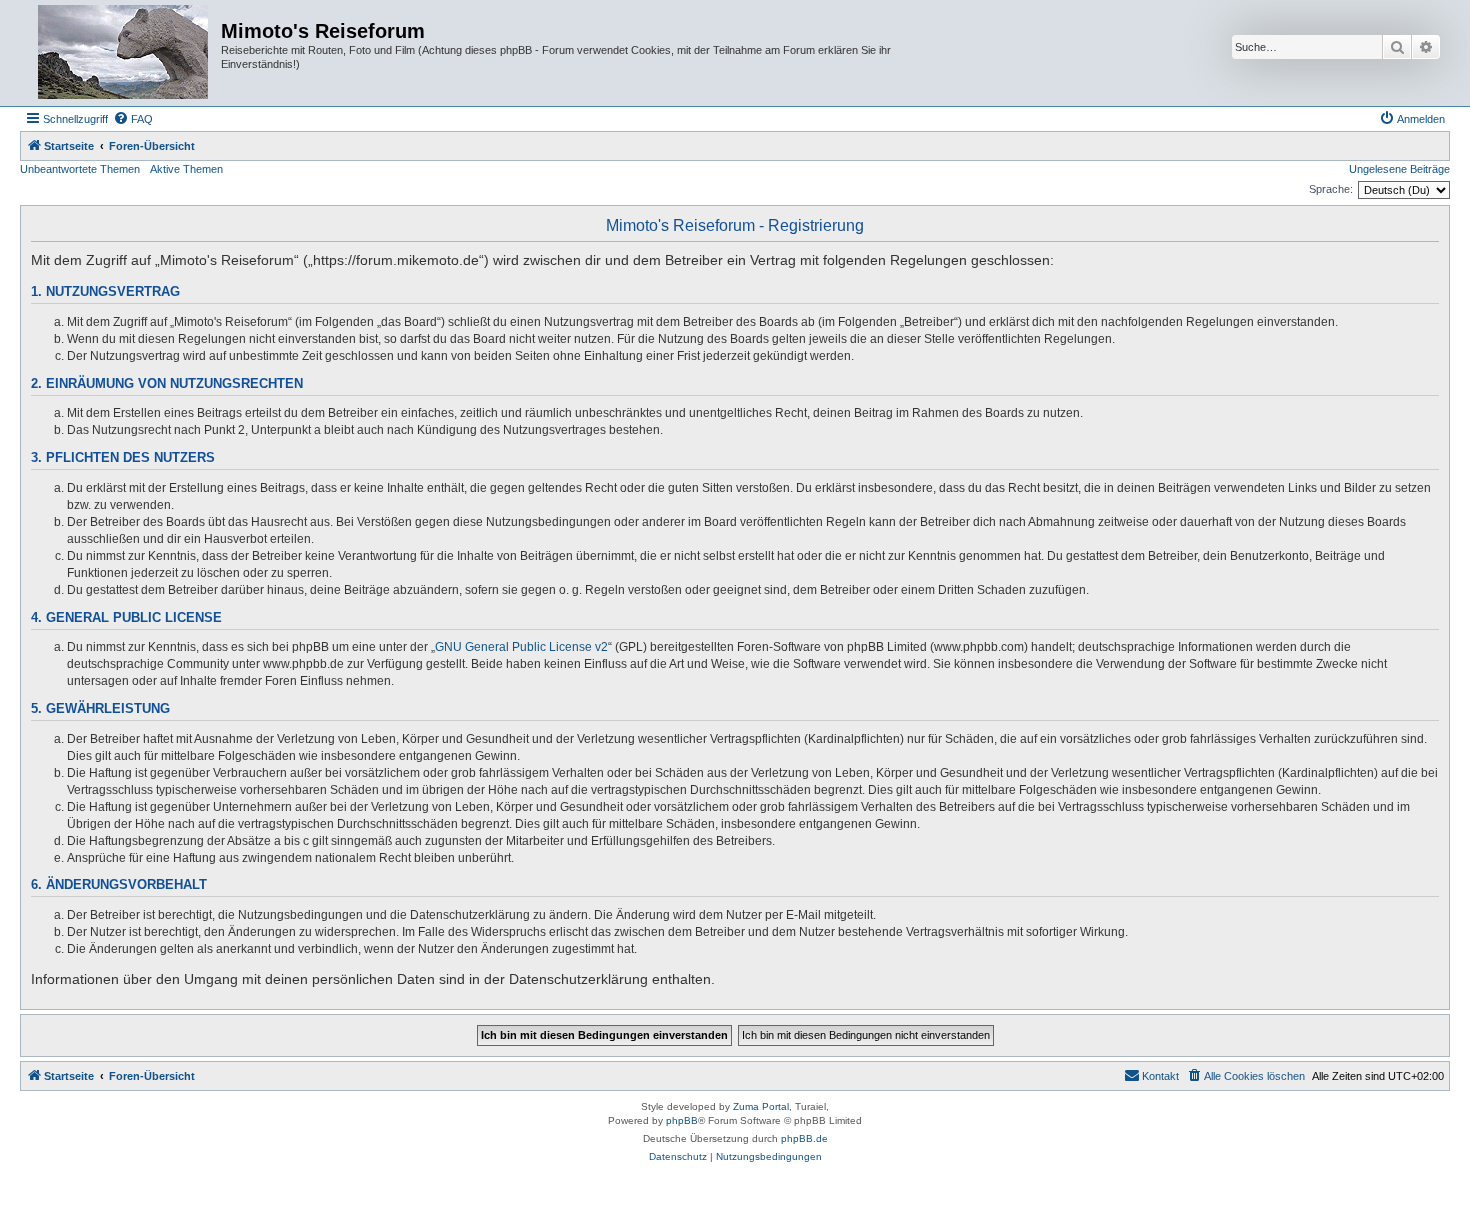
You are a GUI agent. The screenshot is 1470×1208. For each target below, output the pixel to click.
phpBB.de (804, 1138)
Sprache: (1331, 189)
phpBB (682, 1120)
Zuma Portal (761, 1106)
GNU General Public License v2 (521, 647)
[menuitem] (133, 119)
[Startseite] (123, 53)
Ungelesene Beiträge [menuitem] (1399, 169)
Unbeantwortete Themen (80, 169)
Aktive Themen (186, 169)
